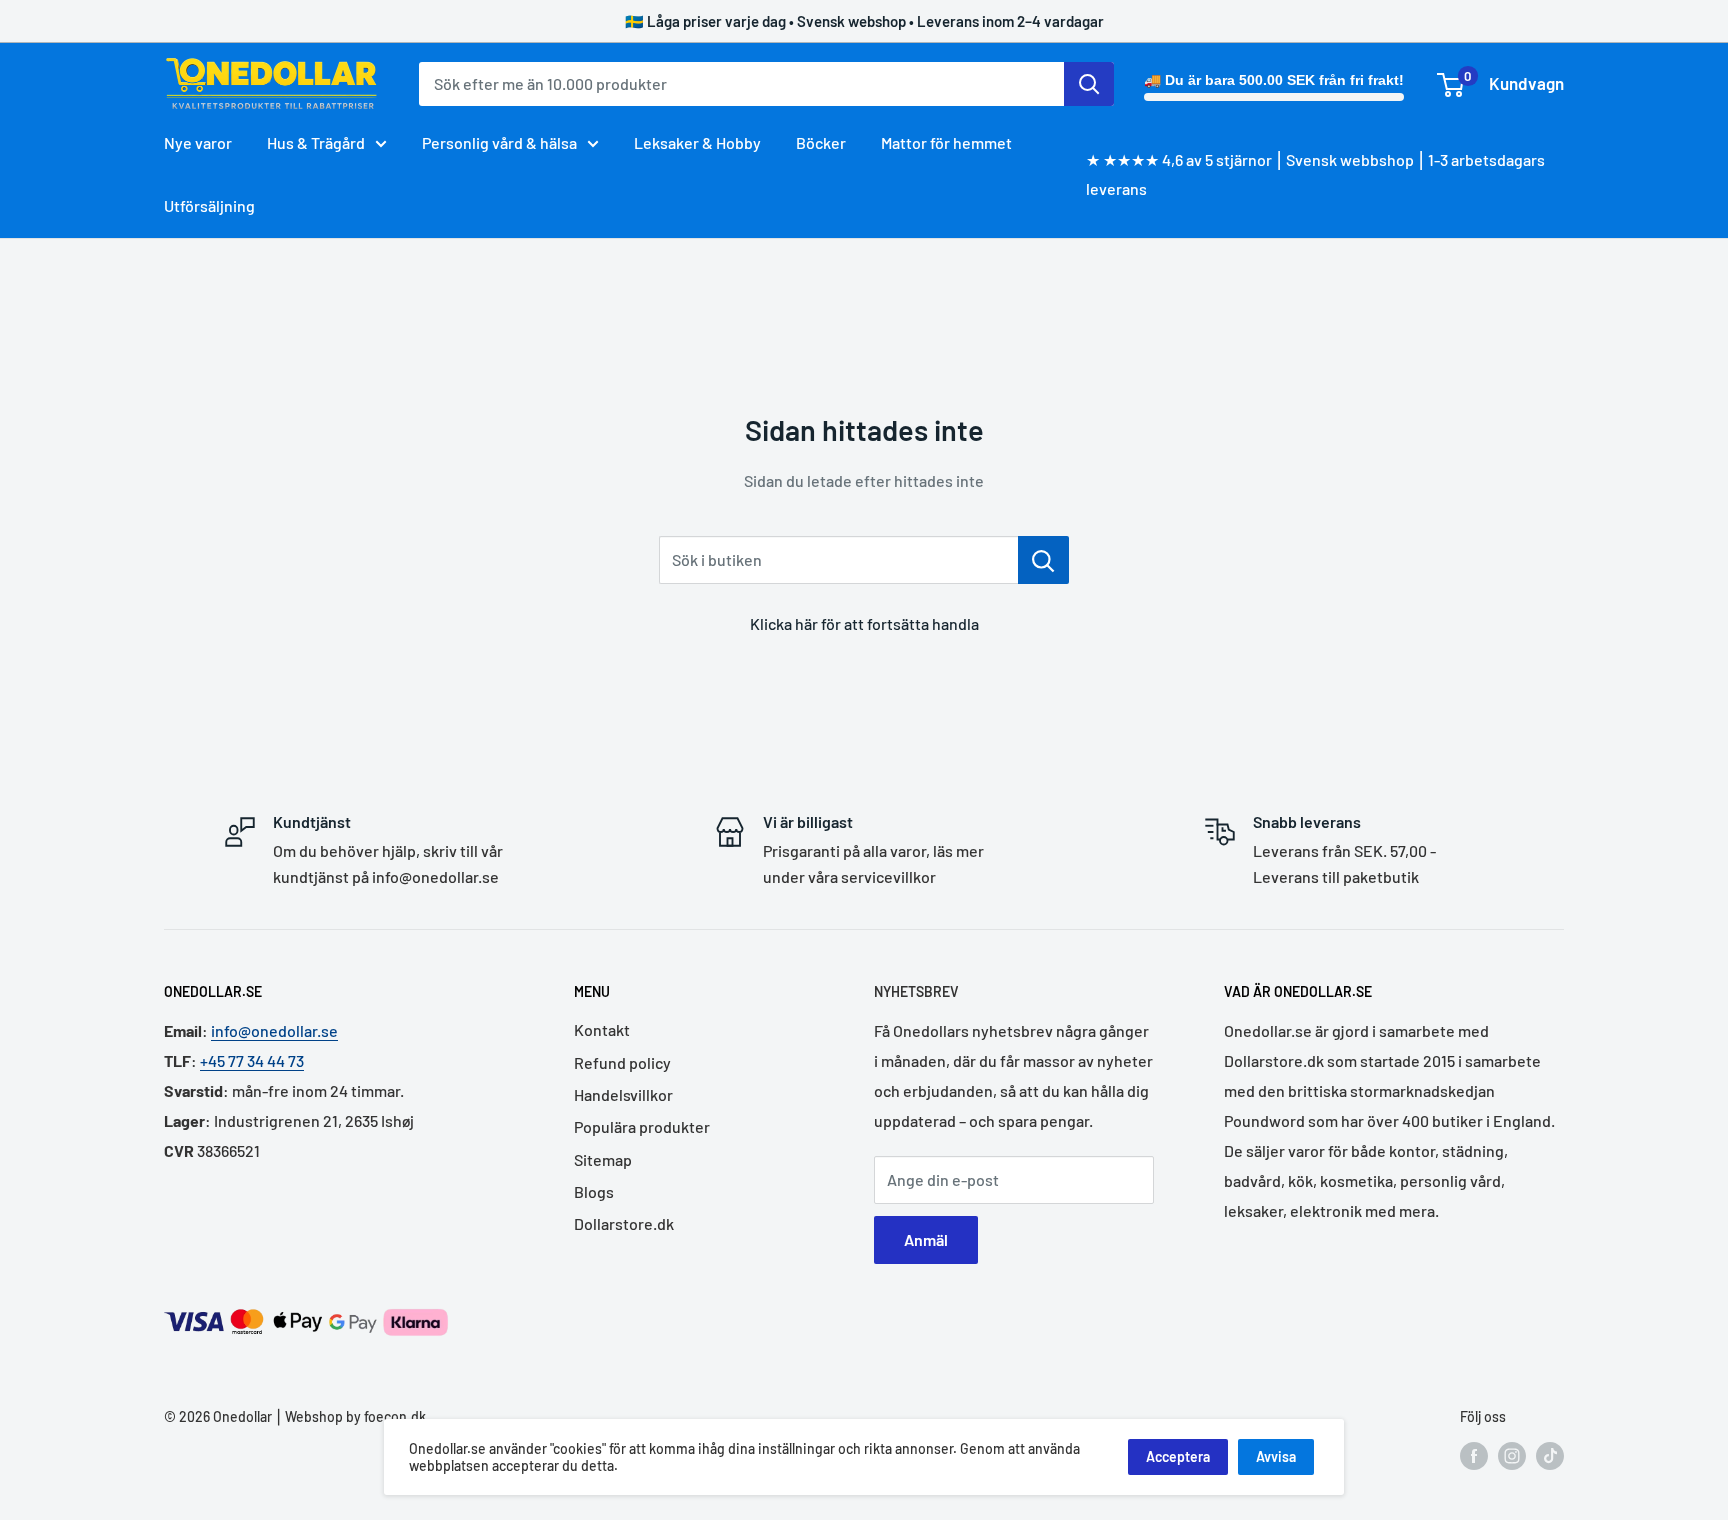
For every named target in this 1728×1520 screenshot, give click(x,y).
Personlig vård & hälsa (499, 142)
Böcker (821, 142)
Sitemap (603, 1159)
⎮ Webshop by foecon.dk (349, 1416)
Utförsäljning (209, 205)
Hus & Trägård (316, 142)
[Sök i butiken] (1043, 560)
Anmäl (926, 1239)
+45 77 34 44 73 (252, 1060)
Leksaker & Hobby (697, 142)
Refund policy (622, 1062)
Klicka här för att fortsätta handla (864, 623)
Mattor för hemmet (946, 142)
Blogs (594, 1191)
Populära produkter (642, 1126)
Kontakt (602, 1029)
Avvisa (1276, 1456)
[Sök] (1089, 84)
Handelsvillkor (623, 1094)
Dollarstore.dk (624, 1223)
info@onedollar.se (274, 1030)
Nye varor (198, 142)
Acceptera (1178, 1456)
